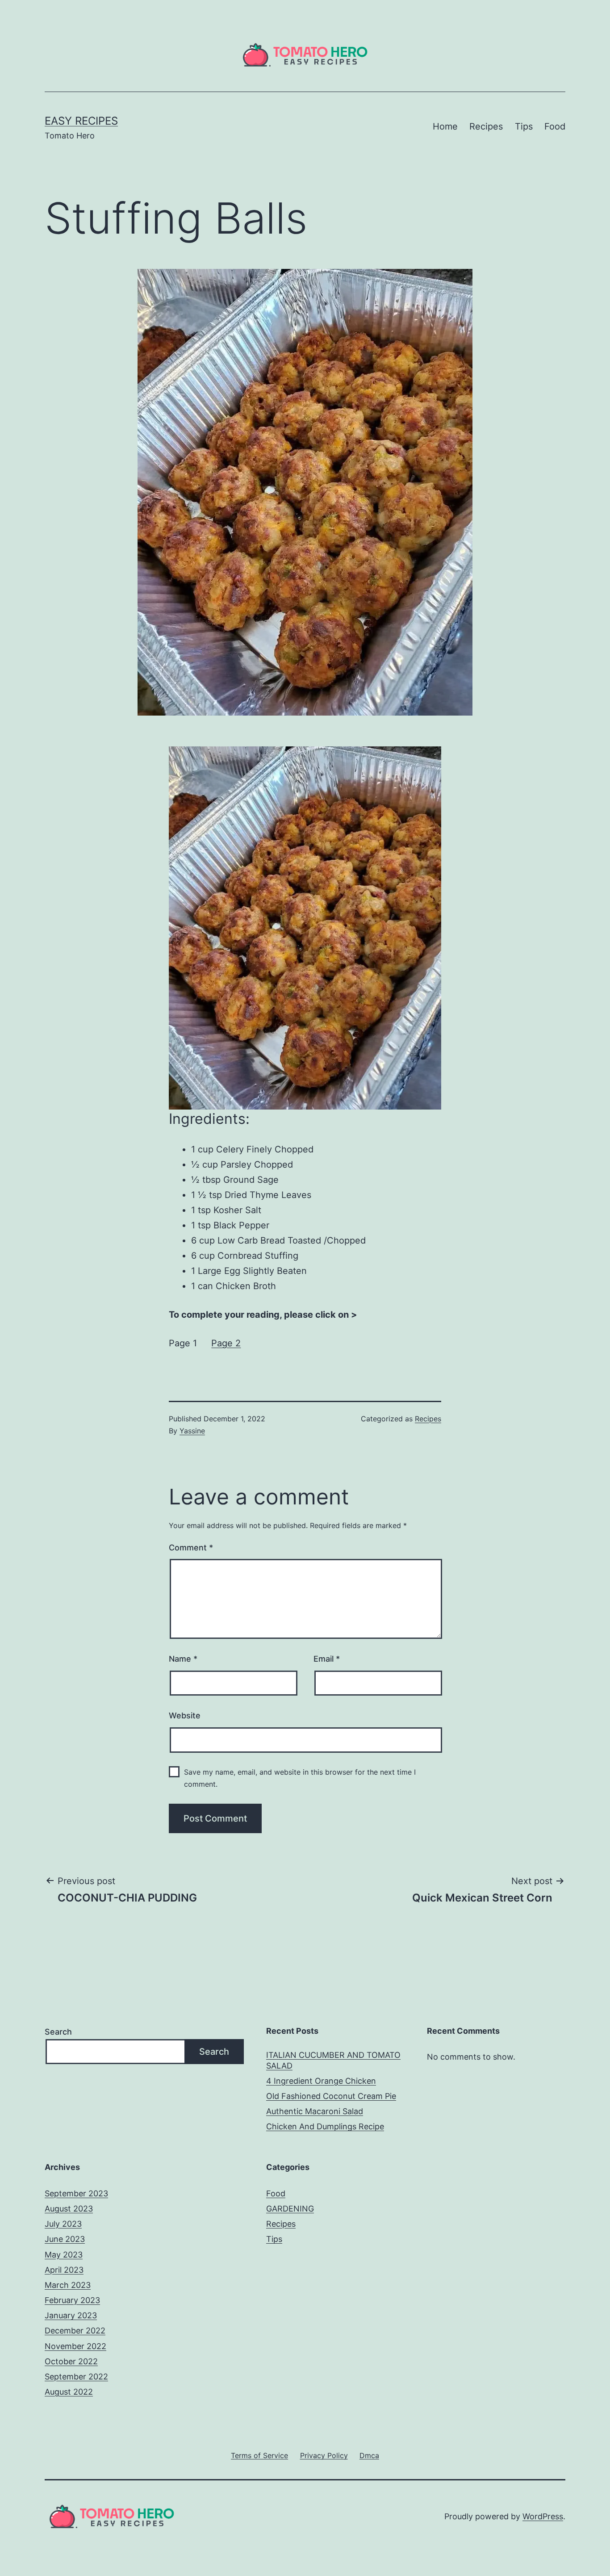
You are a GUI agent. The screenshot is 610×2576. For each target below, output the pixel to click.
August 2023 (69, 2209)
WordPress (543, 2516)
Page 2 (226, 1343)
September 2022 (76, 2377)
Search (58, 2032)
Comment (191, 1548)
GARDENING (290, 2209)
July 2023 (63, 2224)
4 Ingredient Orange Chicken (321, 2081)
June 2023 (65, 2239)
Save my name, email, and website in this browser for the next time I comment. (300, 1778)
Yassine (192, 1431)
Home (445, 126)
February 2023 (72, 2300)
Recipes (486, 126)
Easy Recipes (81, 121)
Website (185, 1715)
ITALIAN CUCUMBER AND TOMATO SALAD (333, 2060)
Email (327, 1659)
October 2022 (71, 2361)
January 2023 (71, 2315)
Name (183, 1659)
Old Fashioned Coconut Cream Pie (331, 2096)
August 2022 (69, 2392)
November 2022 (75, 2346)
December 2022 (75, 2331)
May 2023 (64, 2255)
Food (555, 126)
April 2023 (64, 2270)
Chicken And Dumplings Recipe (325, 2126)
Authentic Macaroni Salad (315, 2111)
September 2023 (76, 2193)
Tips (524, 126)
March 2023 (68, 2285)
